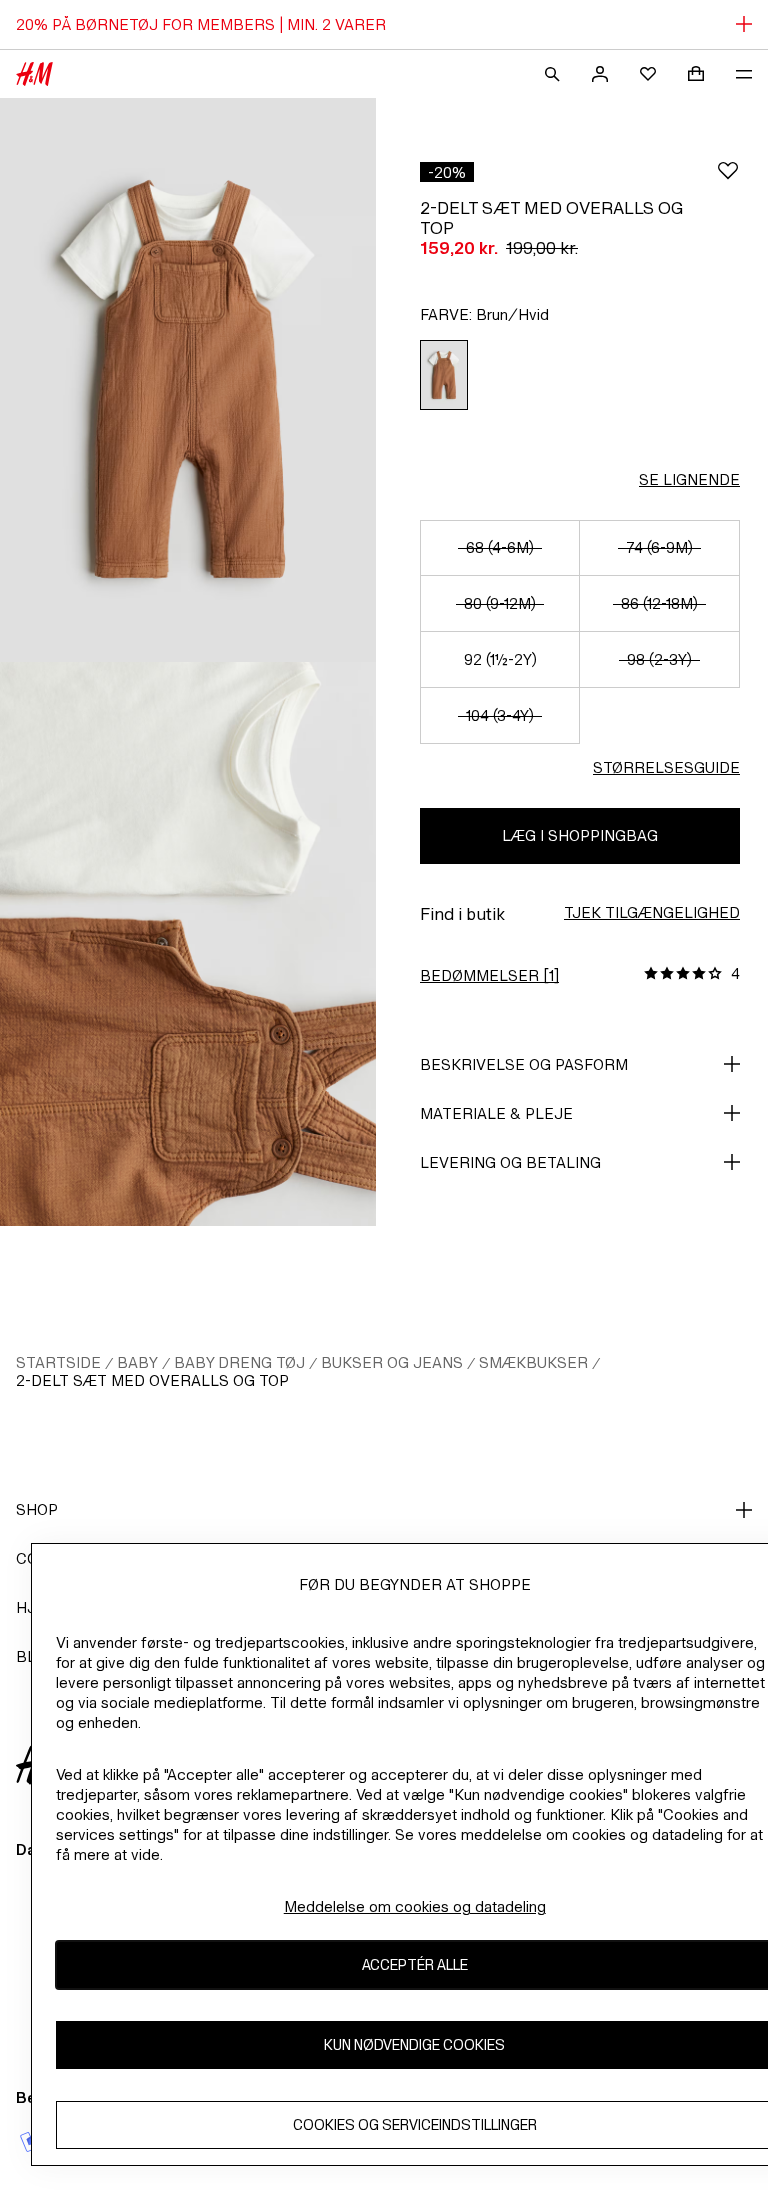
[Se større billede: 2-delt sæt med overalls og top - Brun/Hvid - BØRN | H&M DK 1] (188, 380)
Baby (137, 1362)
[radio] (444, 375)
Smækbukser (533, 1362)
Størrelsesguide (666, 767)
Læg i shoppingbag (580, 835)
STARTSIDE (58, 1362)
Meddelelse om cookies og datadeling (415, 1906)
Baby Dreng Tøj (239, 1362)
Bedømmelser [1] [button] (489, 975)
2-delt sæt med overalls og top (152, 1380)
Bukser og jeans (392, 1362)
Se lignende (689, 479)
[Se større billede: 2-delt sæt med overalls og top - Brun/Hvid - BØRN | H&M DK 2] (188, 944)
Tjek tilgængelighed (652, 912)
